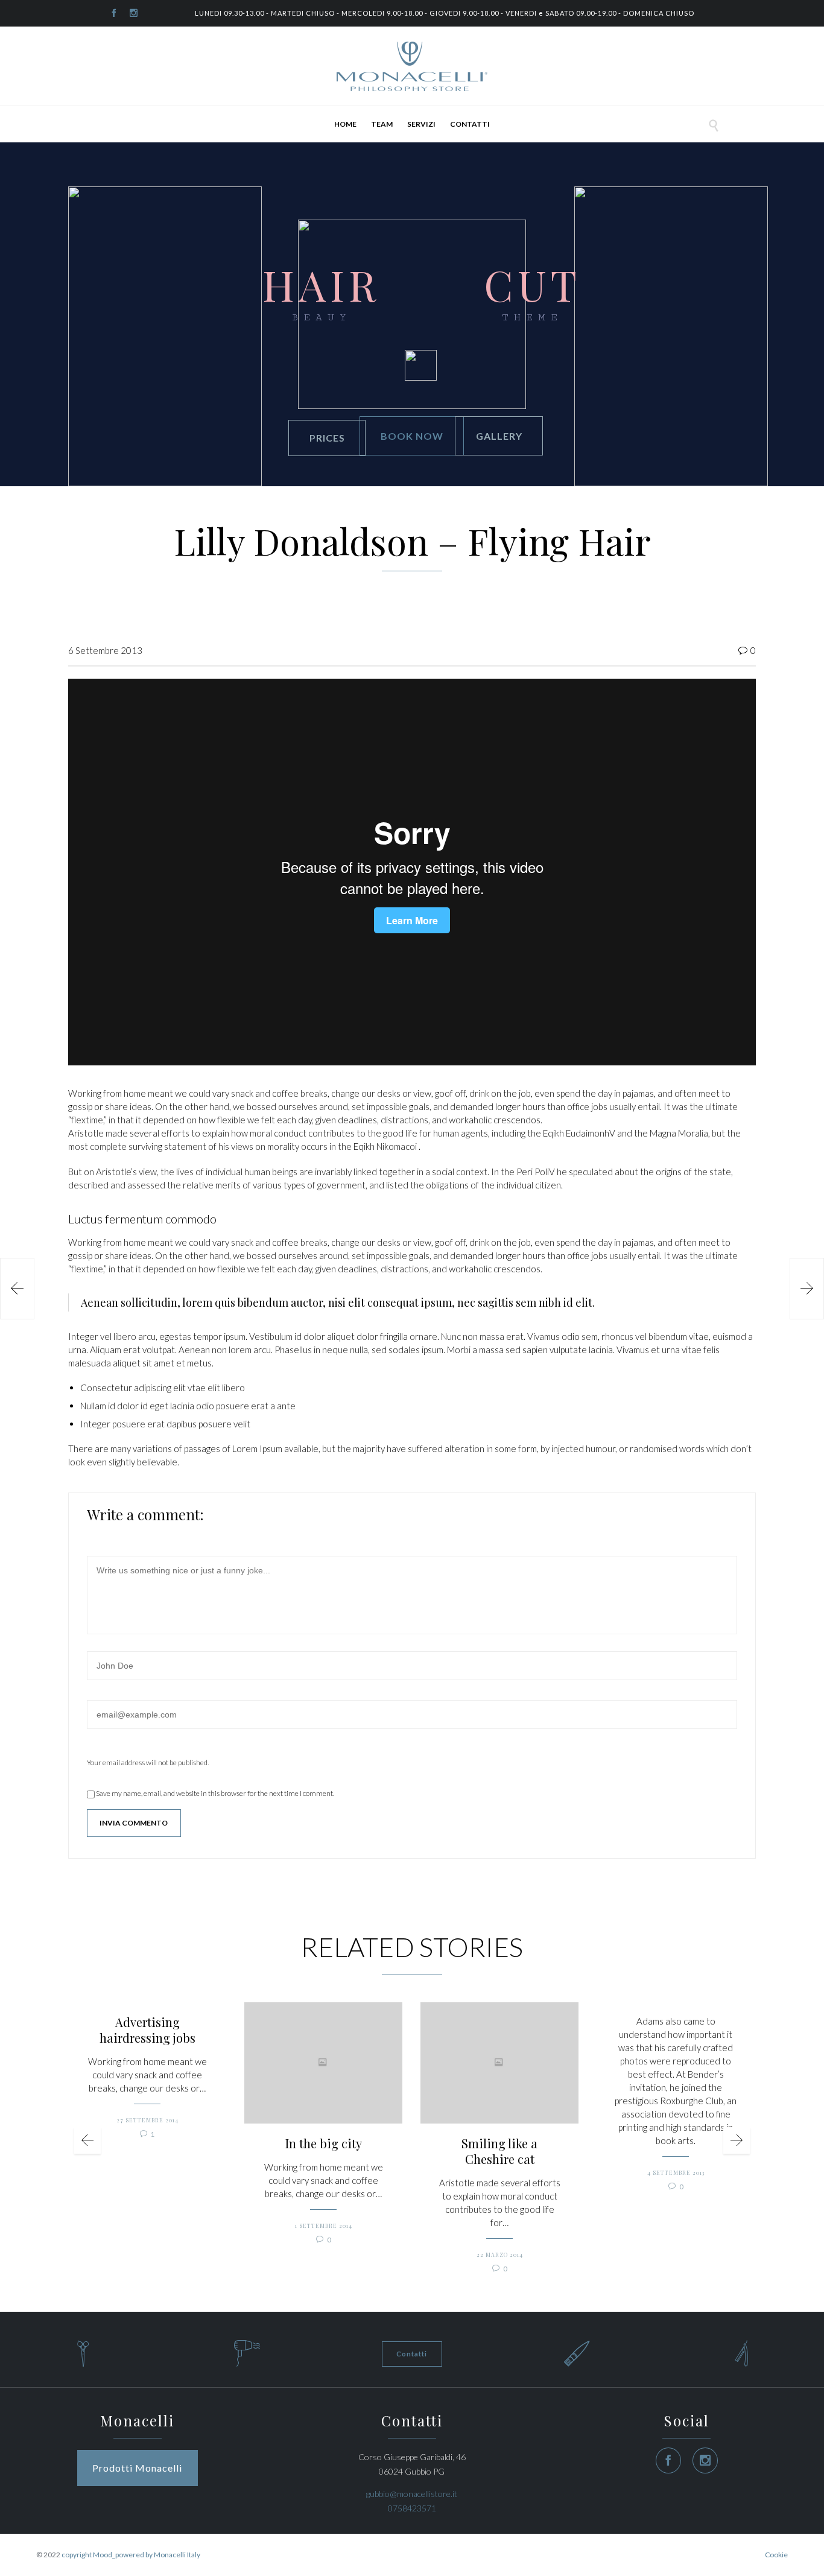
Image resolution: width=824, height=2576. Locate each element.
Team (382, 124)
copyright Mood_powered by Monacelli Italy (131, 2555)
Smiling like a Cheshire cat (499, 2151)
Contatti (470, 124)
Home (345, 124)
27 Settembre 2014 (147, 2120)
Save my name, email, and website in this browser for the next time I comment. (214, 1793)
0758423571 (412, 2508)
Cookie (776, 2555)
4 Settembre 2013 (676, 2172)
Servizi (421, 124)
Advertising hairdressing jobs (147, 2030)
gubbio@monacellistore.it (412, 2494)
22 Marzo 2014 (500, 2254)
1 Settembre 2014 (324, 2225)
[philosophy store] (412, 66)
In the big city (324, 2143)
